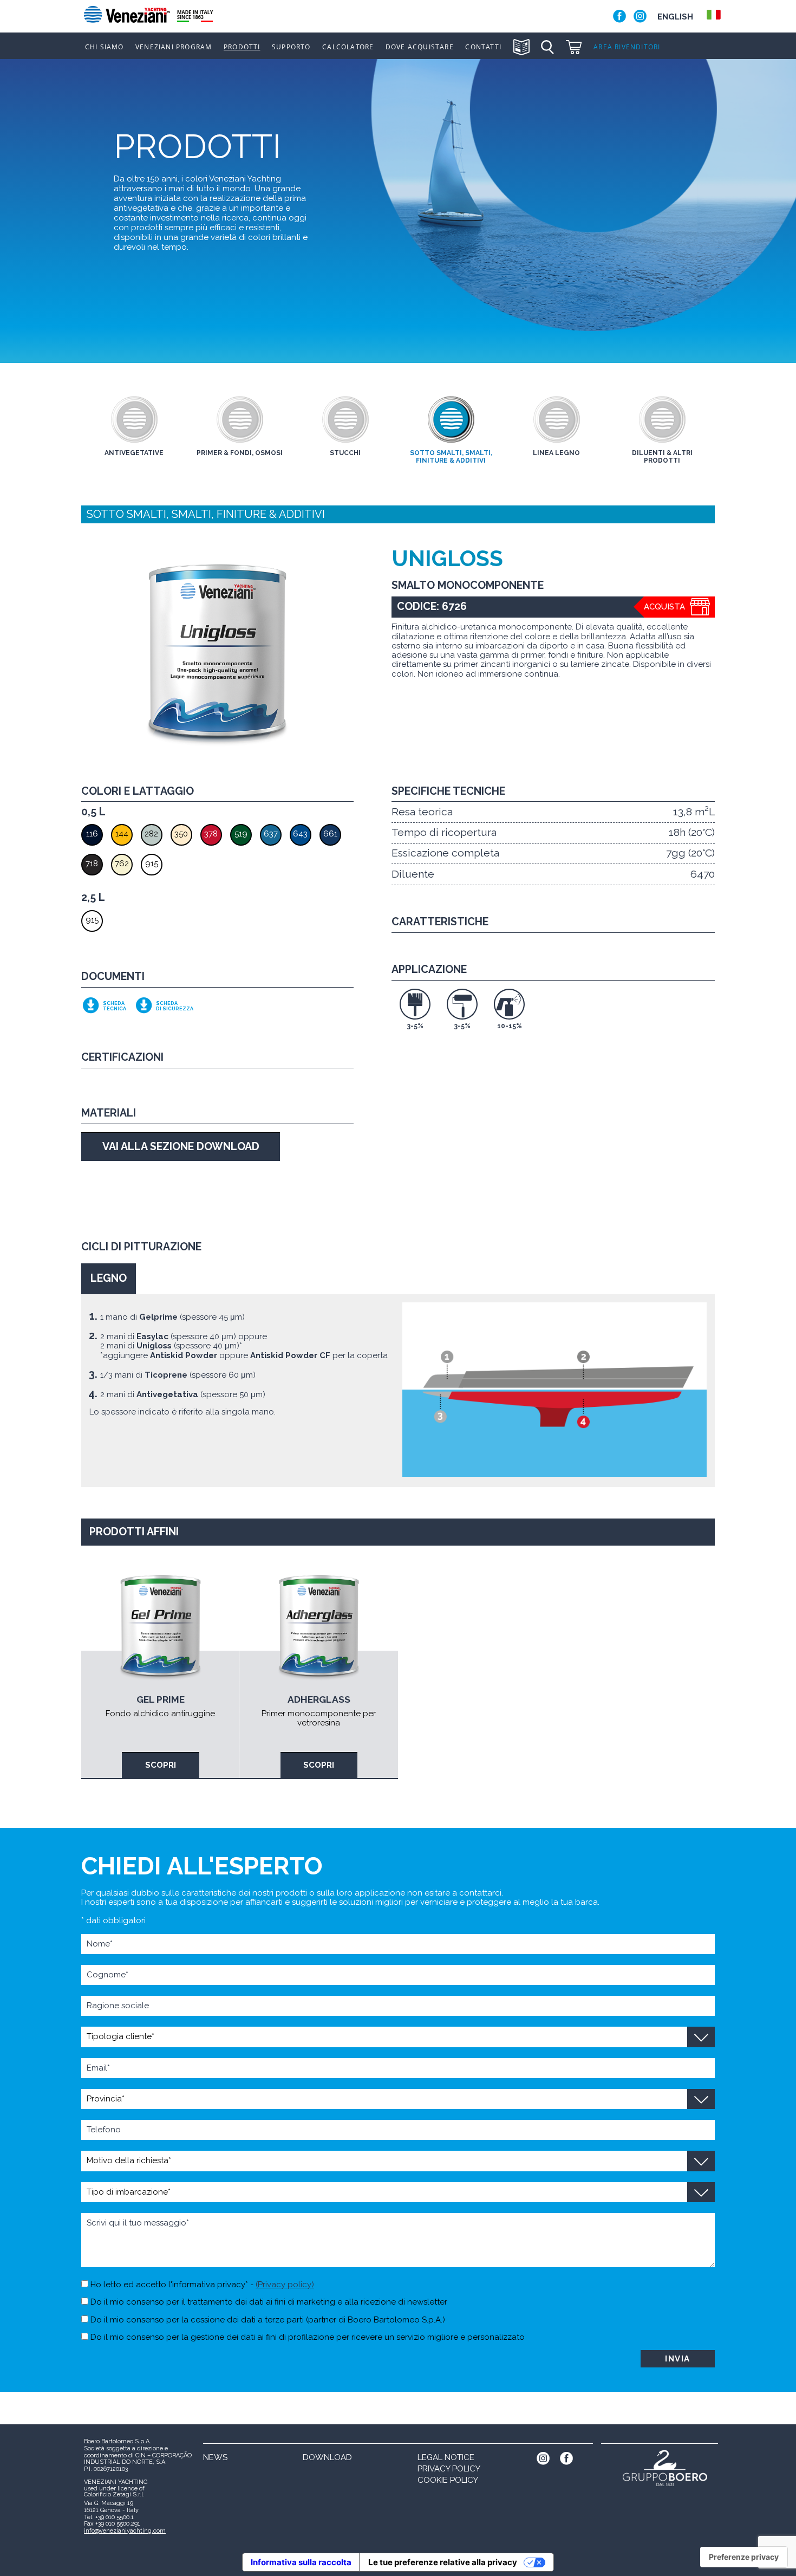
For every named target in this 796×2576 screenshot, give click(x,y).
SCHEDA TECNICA (115, 1006)
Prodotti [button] (242, 47)
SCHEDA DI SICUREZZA (175, 1006)
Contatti (483, 47)
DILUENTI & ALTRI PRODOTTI (662, 457)
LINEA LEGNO (556, 453)
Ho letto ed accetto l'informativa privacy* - (201, 2285)
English (675, 17)
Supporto (291, 47)
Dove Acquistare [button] (420, 47)
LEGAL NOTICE (446, 2457)
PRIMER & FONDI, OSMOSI (240, 453)
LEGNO (109, 1278)
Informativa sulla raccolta (301, 2562)
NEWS (215, 2457)
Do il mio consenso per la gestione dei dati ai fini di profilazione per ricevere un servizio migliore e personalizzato (306, 2337)
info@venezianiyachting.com (125, 2531)
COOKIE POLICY (448, 2480)
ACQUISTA (664, 607)
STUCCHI (345, 453)
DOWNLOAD (327, 2457)
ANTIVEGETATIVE (134, 453)
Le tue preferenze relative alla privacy (443, 2562)
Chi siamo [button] (105, 47)
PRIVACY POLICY (449, 2469)
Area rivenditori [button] (627, 47)
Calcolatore (348, 47)
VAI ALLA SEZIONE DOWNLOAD (181, 1147)
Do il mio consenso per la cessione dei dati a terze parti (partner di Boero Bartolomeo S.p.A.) (267, 2320)
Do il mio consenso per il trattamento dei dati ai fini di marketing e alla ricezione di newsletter (268, 2302)
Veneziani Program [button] (174, 47)
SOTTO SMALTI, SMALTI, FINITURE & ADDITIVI (451, 457)
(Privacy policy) (285, 2285)
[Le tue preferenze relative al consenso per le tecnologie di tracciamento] (744, 2557)
